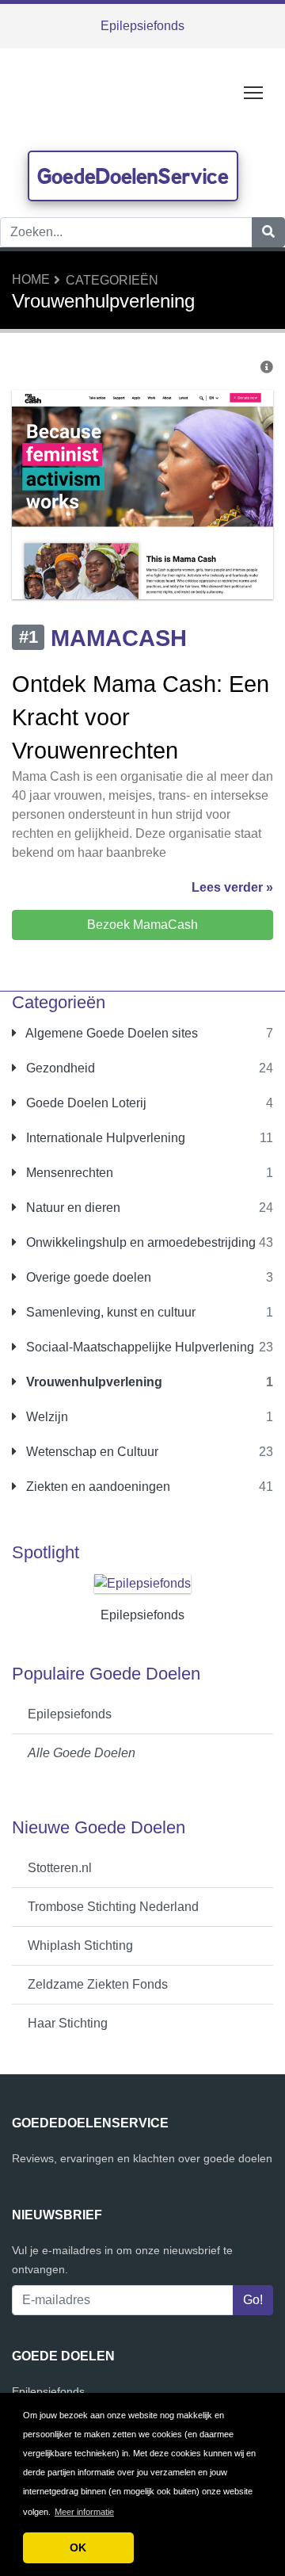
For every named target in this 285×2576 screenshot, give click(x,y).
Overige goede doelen (87, 1277)
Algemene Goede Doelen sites (110, 1033)
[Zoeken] (268, 232)
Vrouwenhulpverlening (93, 1382)
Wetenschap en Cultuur (91, 1452)
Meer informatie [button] (84, 2512)
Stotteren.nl (60, 1868)
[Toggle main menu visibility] (254, 92)
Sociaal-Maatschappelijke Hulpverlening (139, 1347)
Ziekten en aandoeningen (97, 1487)
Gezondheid (59, 1068)
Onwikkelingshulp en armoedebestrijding (139, 1242)
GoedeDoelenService (133, 176)
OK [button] (78, 2547)
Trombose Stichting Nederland (113, 1907)
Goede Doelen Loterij (85, 1103)
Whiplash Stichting (80, 1945)
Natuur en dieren (72, 1208)
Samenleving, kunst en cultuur (109, 1312)
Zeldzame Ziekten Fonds (98, 1984)
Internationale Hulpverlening (104, 1138)
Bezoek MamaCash (142, 925)
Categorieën (112, 280)
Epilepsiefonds (142, 26)
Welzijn (46, 1417)
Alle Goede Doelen (82, 1753)
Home (31, 279)
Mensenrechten (68, 1173)
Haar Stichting (68, 2023)
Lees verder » (232, 887)
